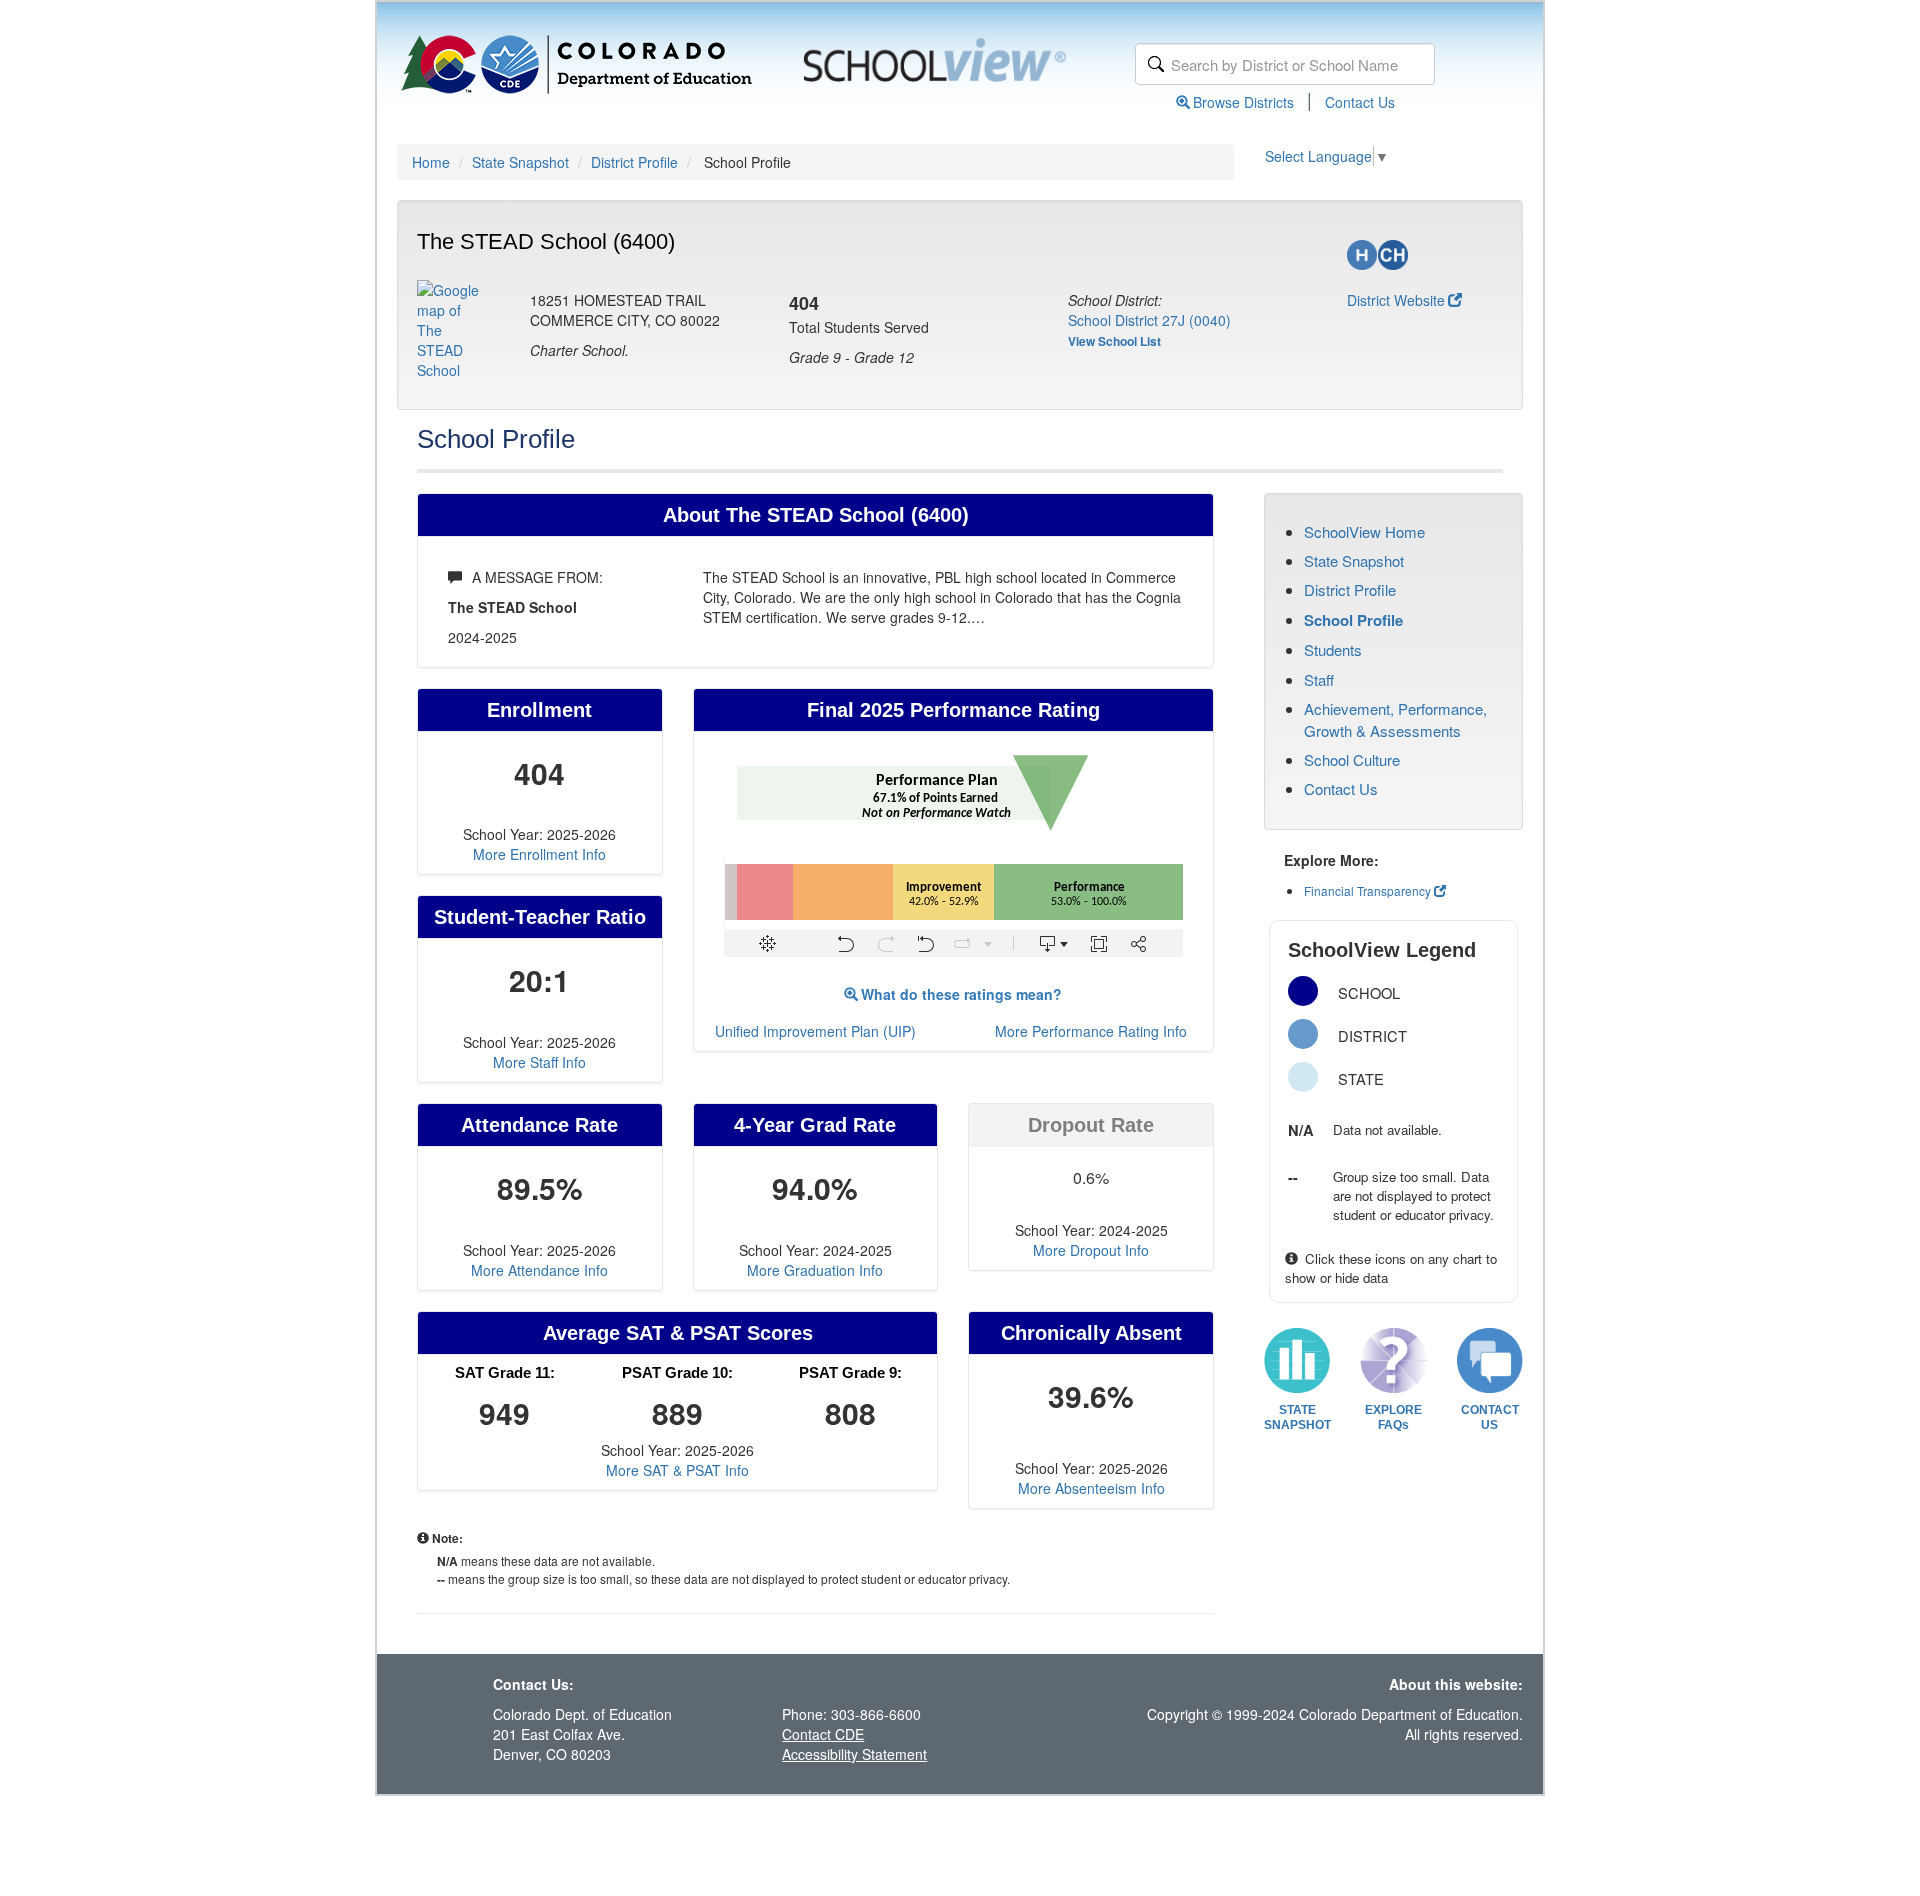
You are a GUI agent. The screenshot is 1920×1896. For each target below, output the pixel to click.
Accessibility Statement (854, 1754)
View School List (1114, 341)
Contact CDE (823, 1734)
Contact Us (1360, 102)
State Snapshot (520, 162)
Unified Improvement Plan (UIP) (815, 1031)
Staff (1319, 679)
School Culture (1352, 759)
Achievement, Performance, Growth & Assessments (1395, 719)
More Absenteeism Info (1091, 1488)
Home (431, 162)
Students (1333, 649)
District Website (1396, 300)
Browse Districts (1243, 102)
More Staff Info (539, 1062)
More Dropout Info (1091, 1250)
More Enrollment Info (539, 854)
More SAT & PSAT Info (677, 1470)
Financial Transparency (1367, 890)
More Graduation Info (815, 1270)
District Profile (634, 162)
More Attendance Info (539, 1270)
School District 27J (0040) (1149, 320)
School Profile (1353, 620)
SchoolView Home (1364, 531)
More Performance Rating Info (1091, 1031)
